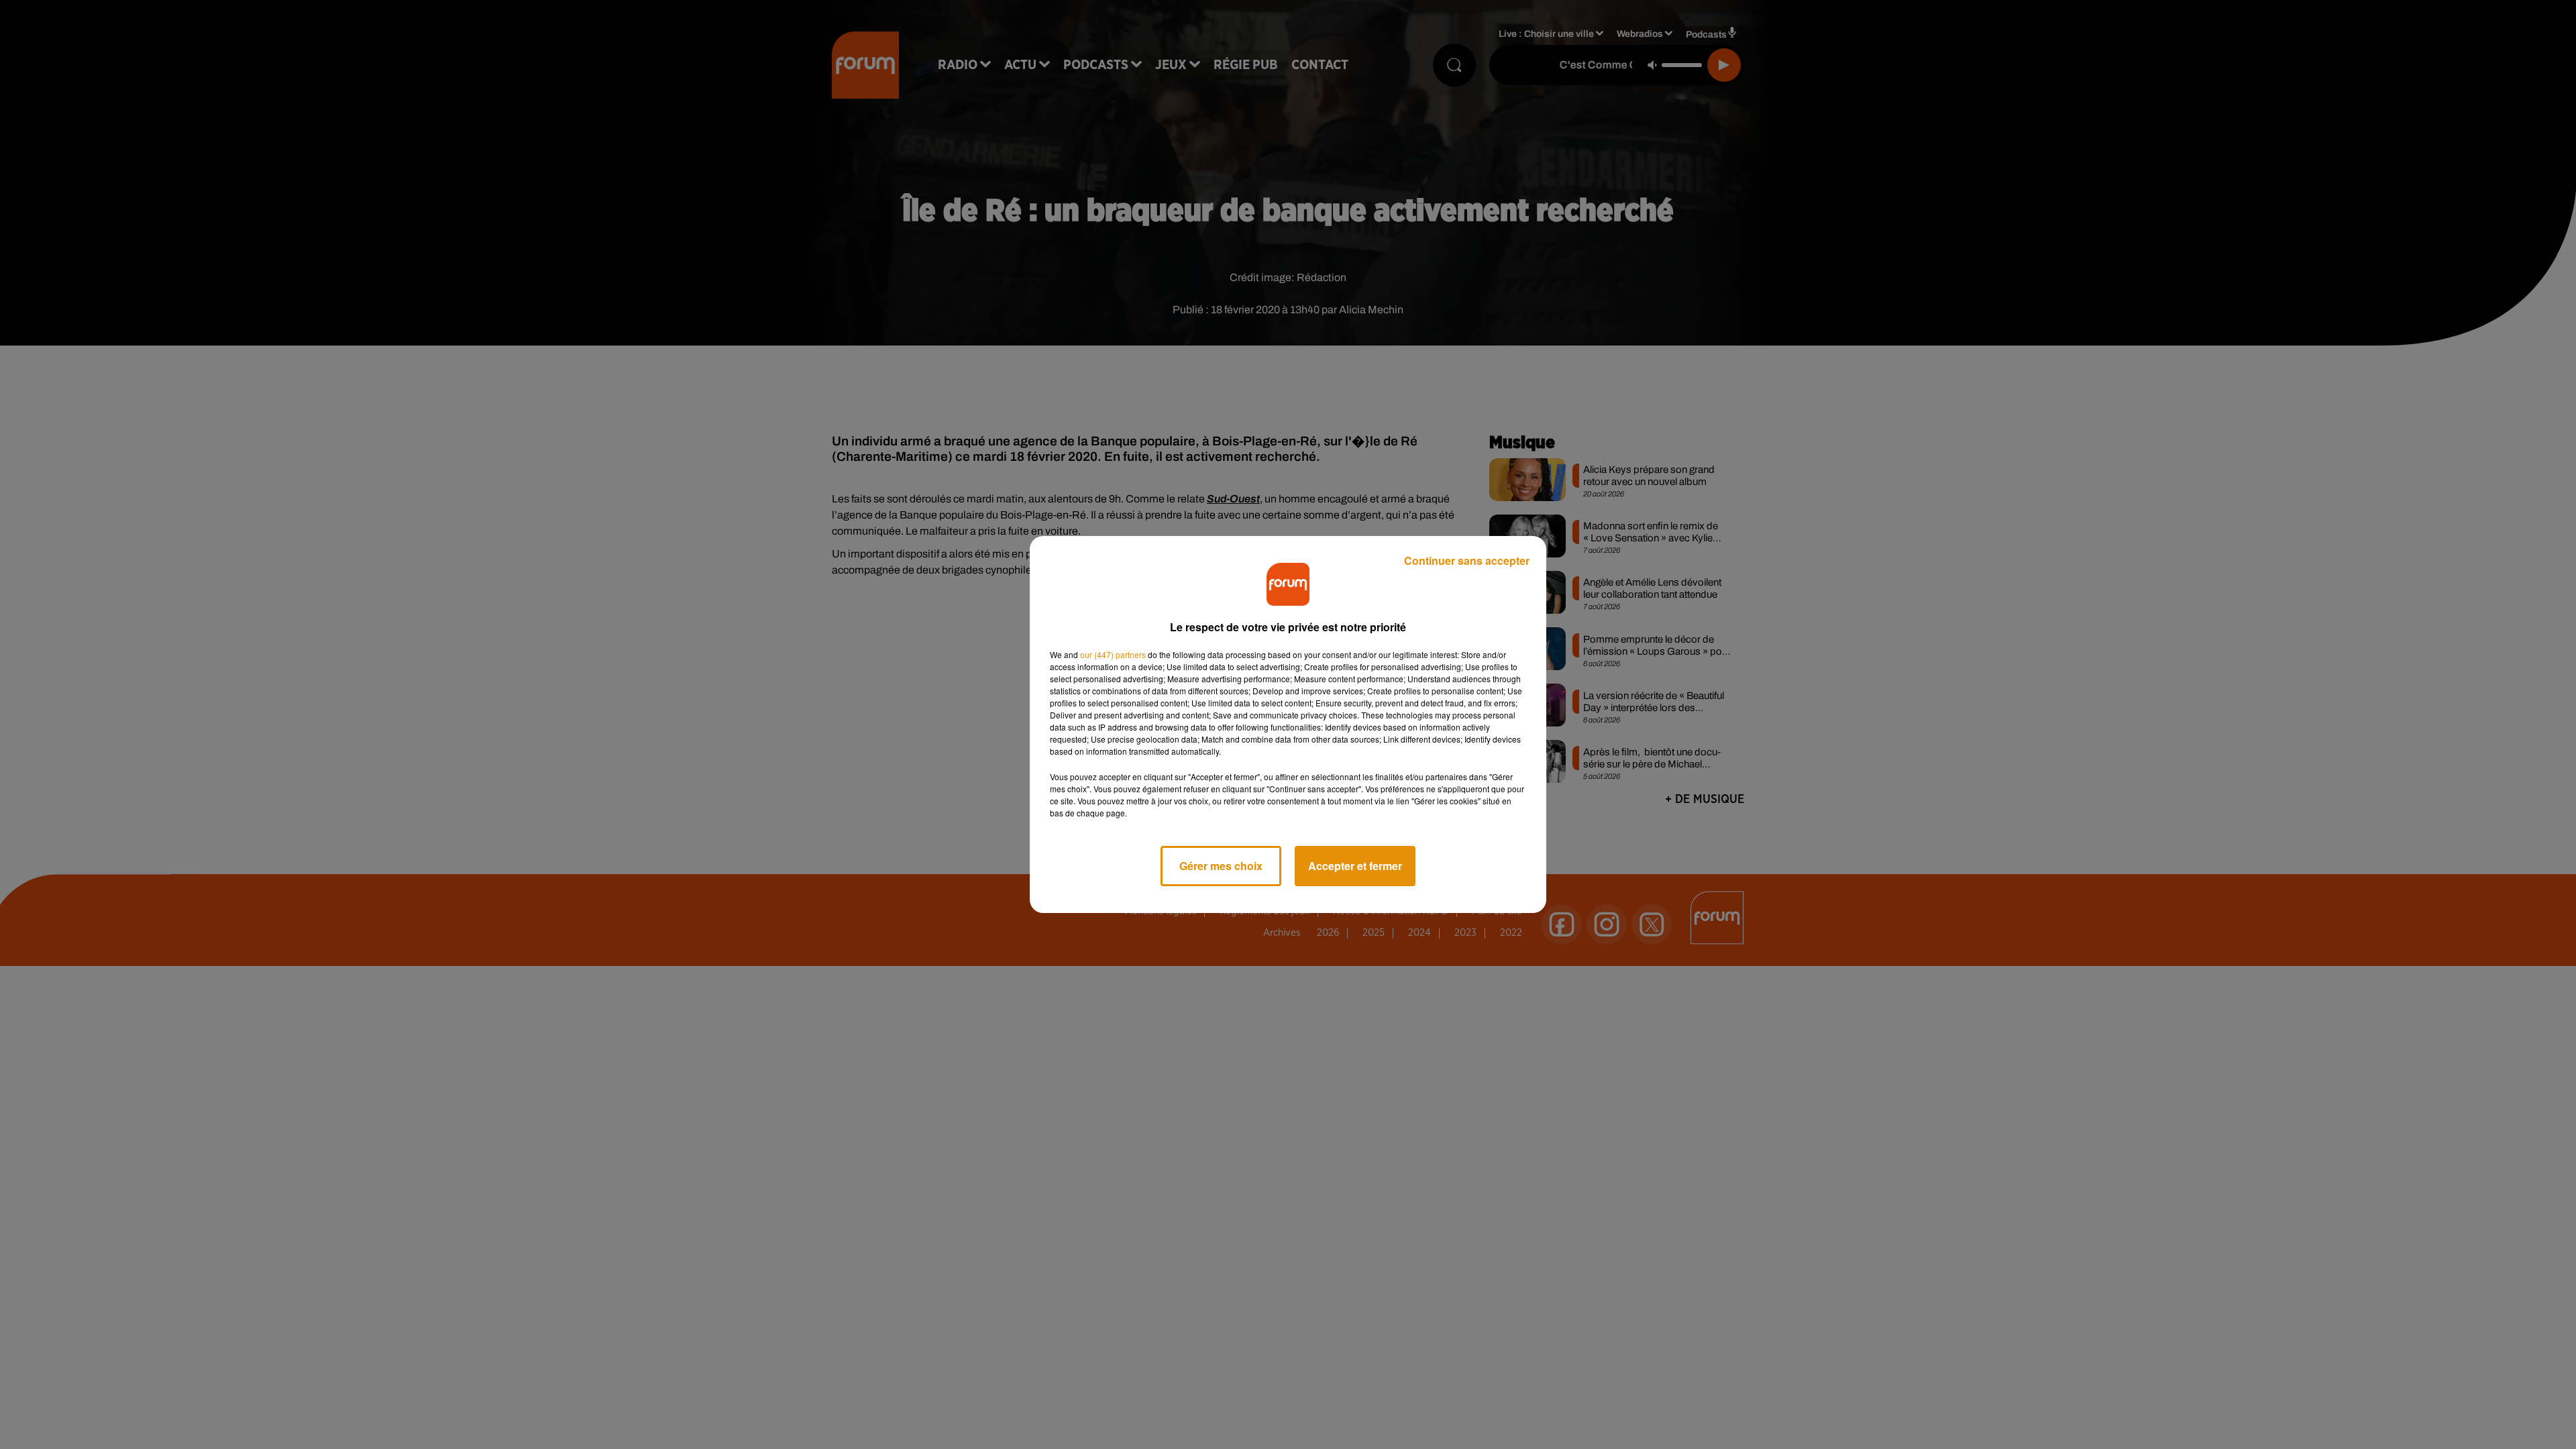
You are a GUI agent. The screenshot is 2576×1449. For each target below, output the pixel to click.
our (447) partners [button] (1113, 654)
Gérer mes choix (1221, 866)
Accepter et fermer (1355, 866)
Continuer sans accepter (1467, 560)
